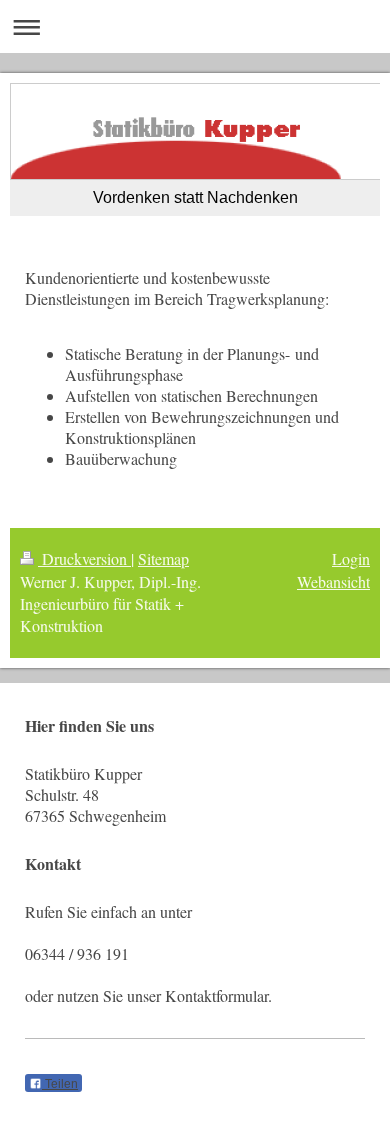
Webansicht (333, 581)
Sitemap (163, 558)
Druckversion (84, 558)
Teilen (60, 1084)
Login (351, 558)
